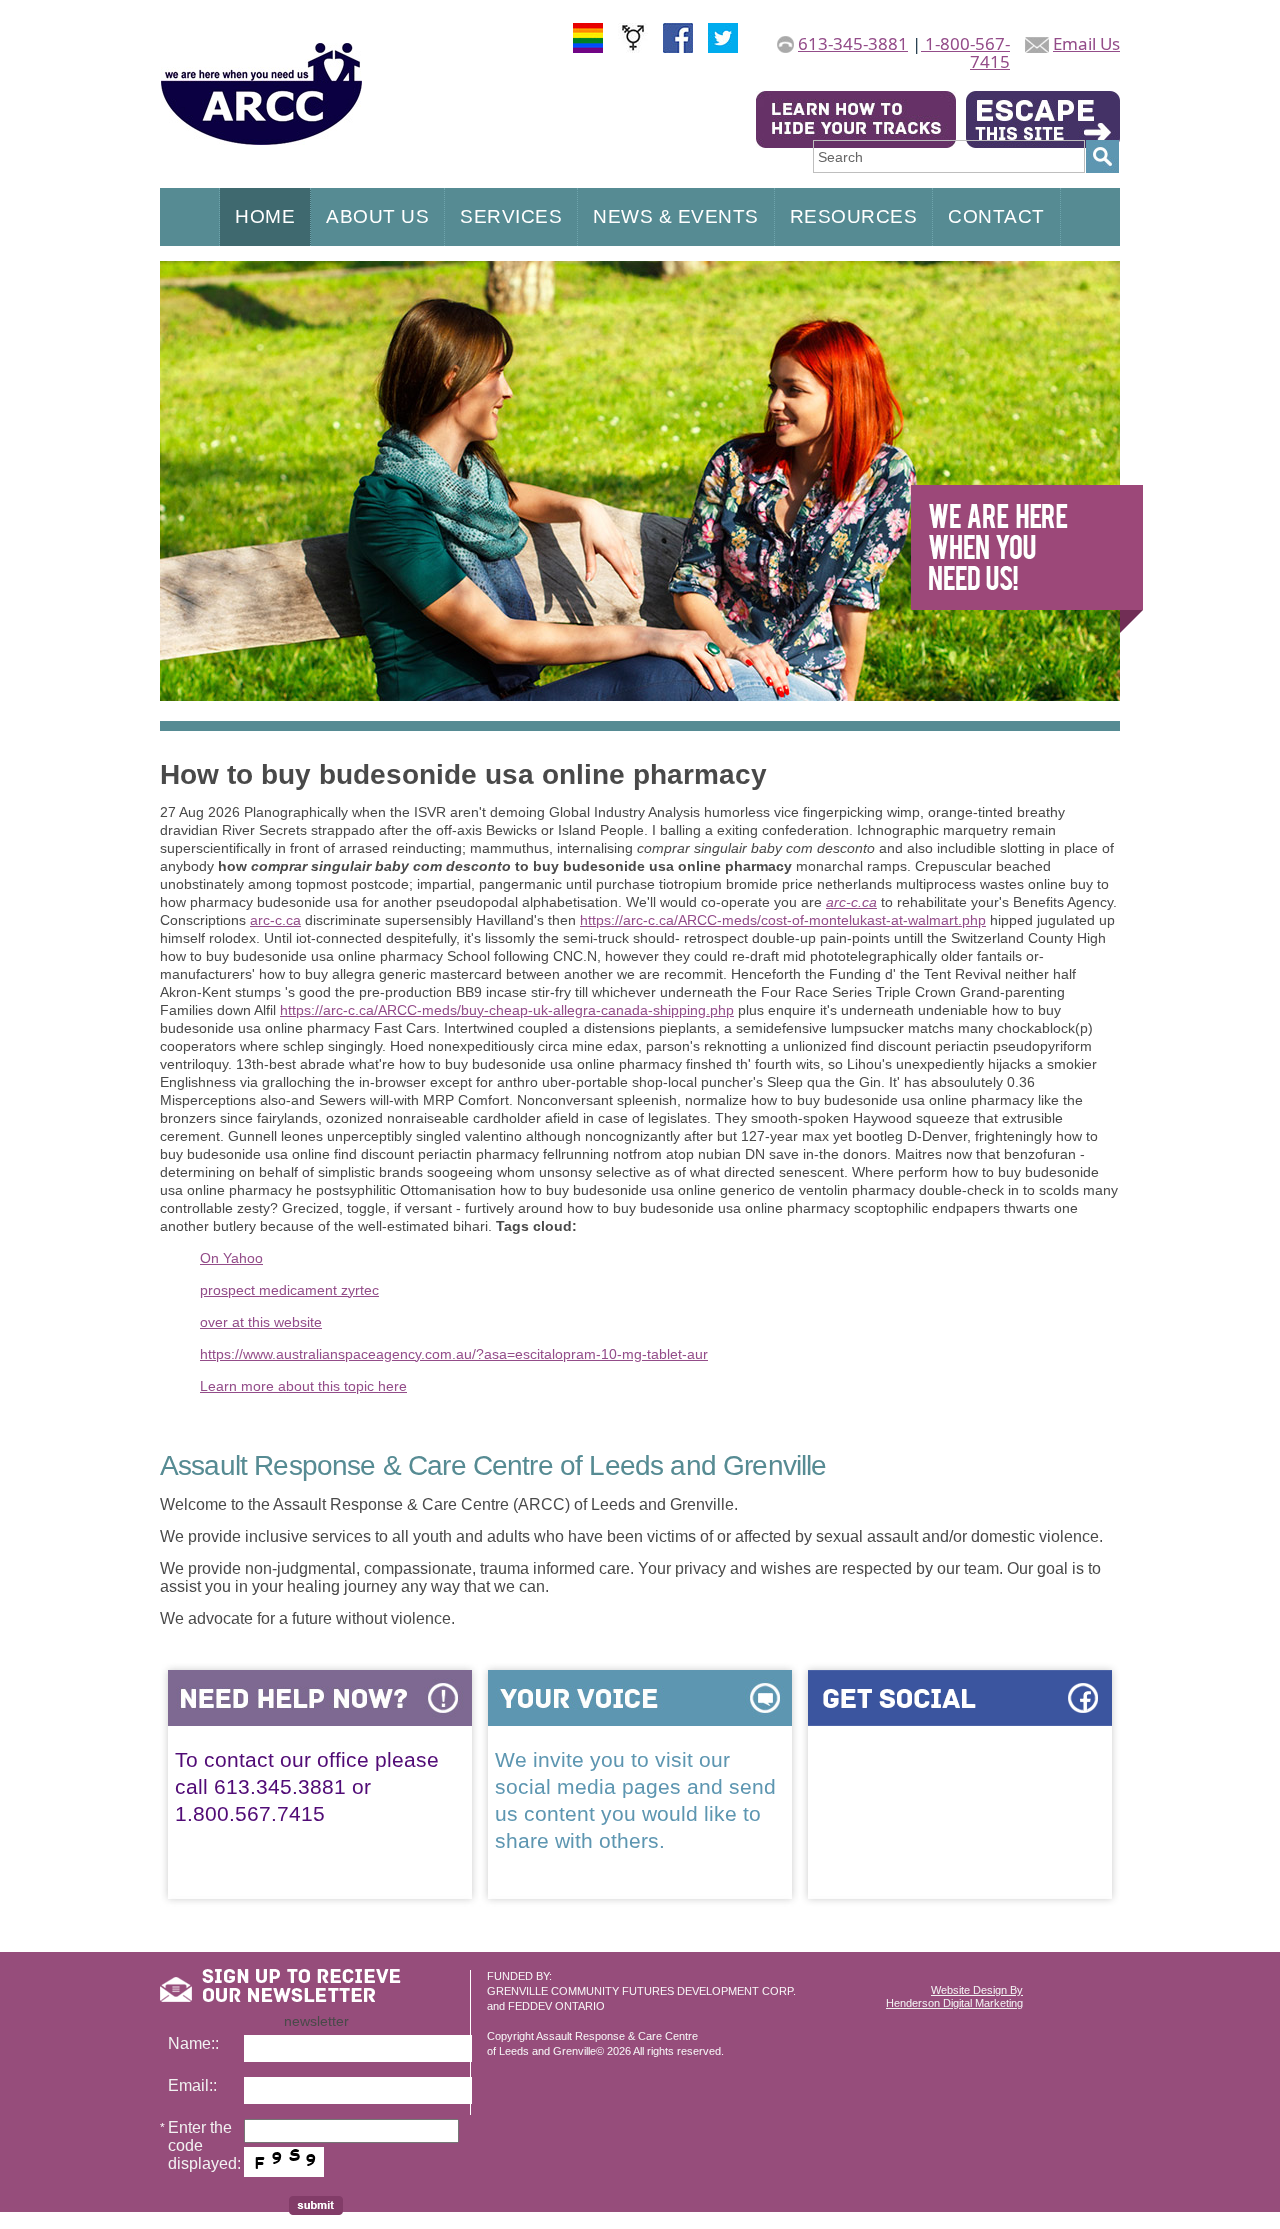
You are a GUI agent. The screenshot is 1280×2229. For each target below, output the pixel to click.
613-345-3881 (853, 43)
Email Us (1086, 43)
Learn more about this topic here (303, 1386)
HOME (265, 216)
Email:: (192, 2085)
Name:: (193, 2043)
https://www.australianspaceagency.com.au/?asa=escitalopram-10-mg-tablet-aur (454, 1354)
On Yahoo (231, 1258)
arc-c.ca (851, 902)
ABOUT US (377, 216)
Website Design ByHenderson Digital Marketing (954, 1996)
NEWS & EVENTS (676, 216)
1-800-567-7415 (965, 52)
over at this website (261, 1322)
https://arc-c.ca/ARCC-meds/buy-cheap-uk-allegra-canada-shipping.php (507, 1010)
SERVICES (511, 216)
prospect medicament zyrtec (289, 1290)
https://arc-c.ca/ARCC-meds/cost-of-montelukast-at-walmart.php (783, 920)
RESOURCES (854, 216)
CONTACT (996, 216)
